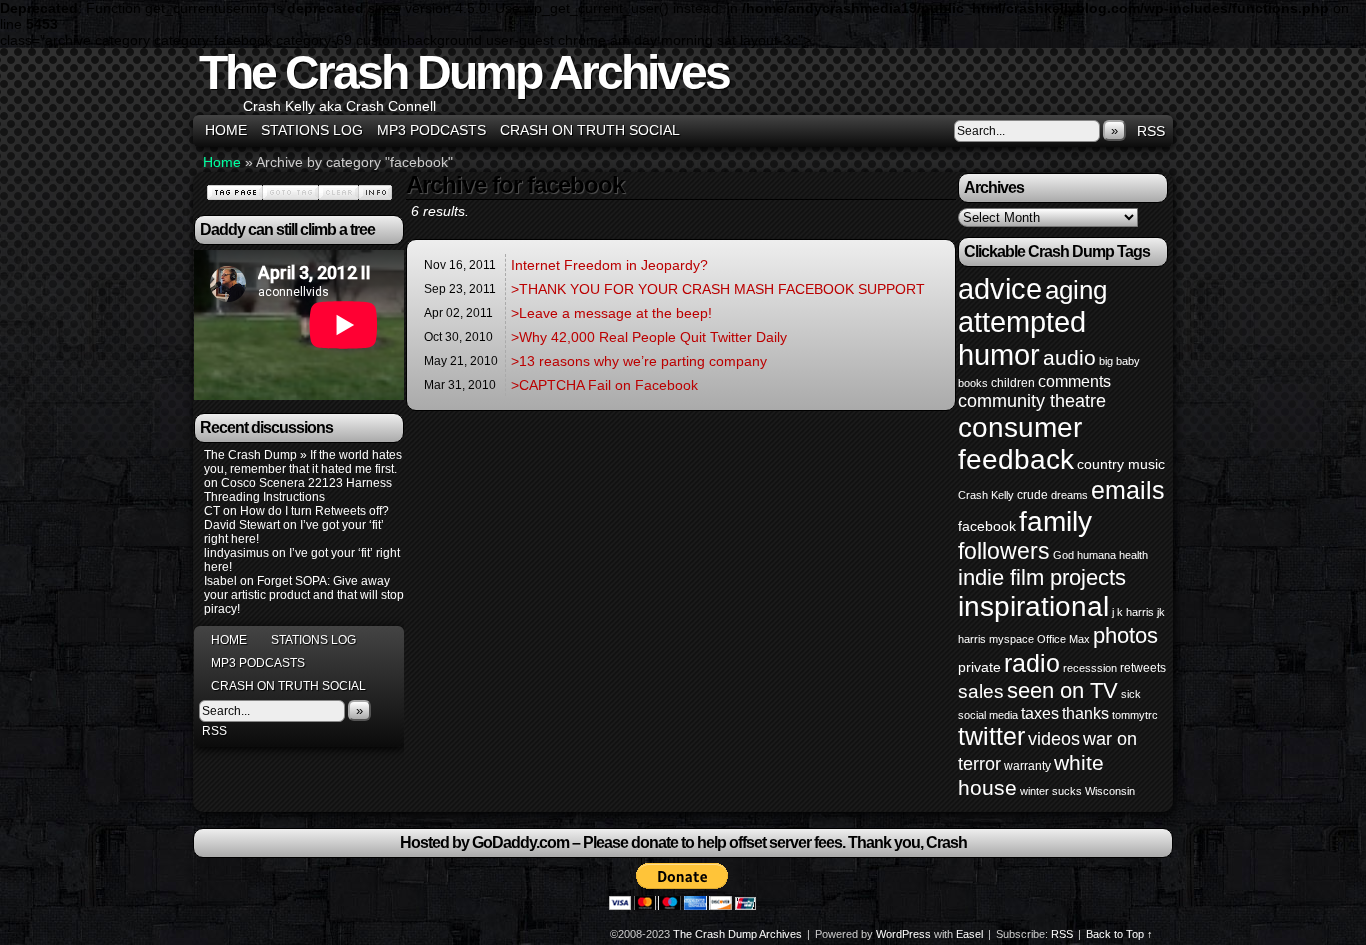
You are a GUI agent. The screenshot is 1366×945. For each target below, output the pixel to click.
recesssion (1090, 668)
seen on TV (1062, 690)
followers (1004, 551)
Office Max (1063, 639)
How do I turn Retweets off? (314, 511)
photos (1125, 635)
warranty (1027, 766)
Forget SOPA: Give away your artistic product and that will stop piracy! (304, 595)
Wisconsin (1110, 791)
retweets (1143, 668)
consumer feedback (1020, 443)
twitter (991, 736)
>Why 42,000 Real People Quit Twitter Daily (649, 337)
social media (988, 715)
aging (1076, 290)
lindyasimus (236, 553)
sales (981, 691)
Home (226, 130)
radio (1032, 663)
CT (212, 511)
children (1013, 383)
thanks (1085, 713)
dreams (1069, 495)
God (1063, 555)
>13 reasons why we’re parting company (639, 361)
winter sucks (1051, 791)
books (973, 383)
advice (1000, 288)
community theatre (1032, 401)
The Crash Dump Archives (464, 72)
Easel (969, 934)
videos (1054, 739)
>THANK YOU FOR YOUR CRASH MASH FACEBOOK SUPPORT (718, 289)
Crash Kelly (986, 495)
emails (1128, 490)
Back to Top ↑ (1119, 934)
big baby (1119, 361)
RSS (1151, 131)
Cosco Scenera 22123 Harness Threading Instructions (298, 490)
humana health (1112, 555)
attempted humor (1022, 338)
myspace (1011, 639)
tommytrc (1135, 715)
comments (1074, 381)
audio (1069, 357)
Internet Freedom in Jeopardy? (609, 265)
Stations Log (312, 130)
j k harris (1133, 612)
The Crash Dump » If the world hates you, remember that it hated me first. (303, 462)
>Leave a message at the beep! (611, 313)
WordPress (903, 934)
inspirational (1033, 606)
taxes (1040, 713)
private (979, 667)
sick (1131, 694)
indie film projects (1042, 577)
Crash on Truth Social (590, 130)
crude (1032, 495)
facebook (987, 526)
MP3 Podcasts (431, 130)
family (1055, 521)
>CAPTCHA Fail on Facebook (604, 385)
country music (1121, 464)
